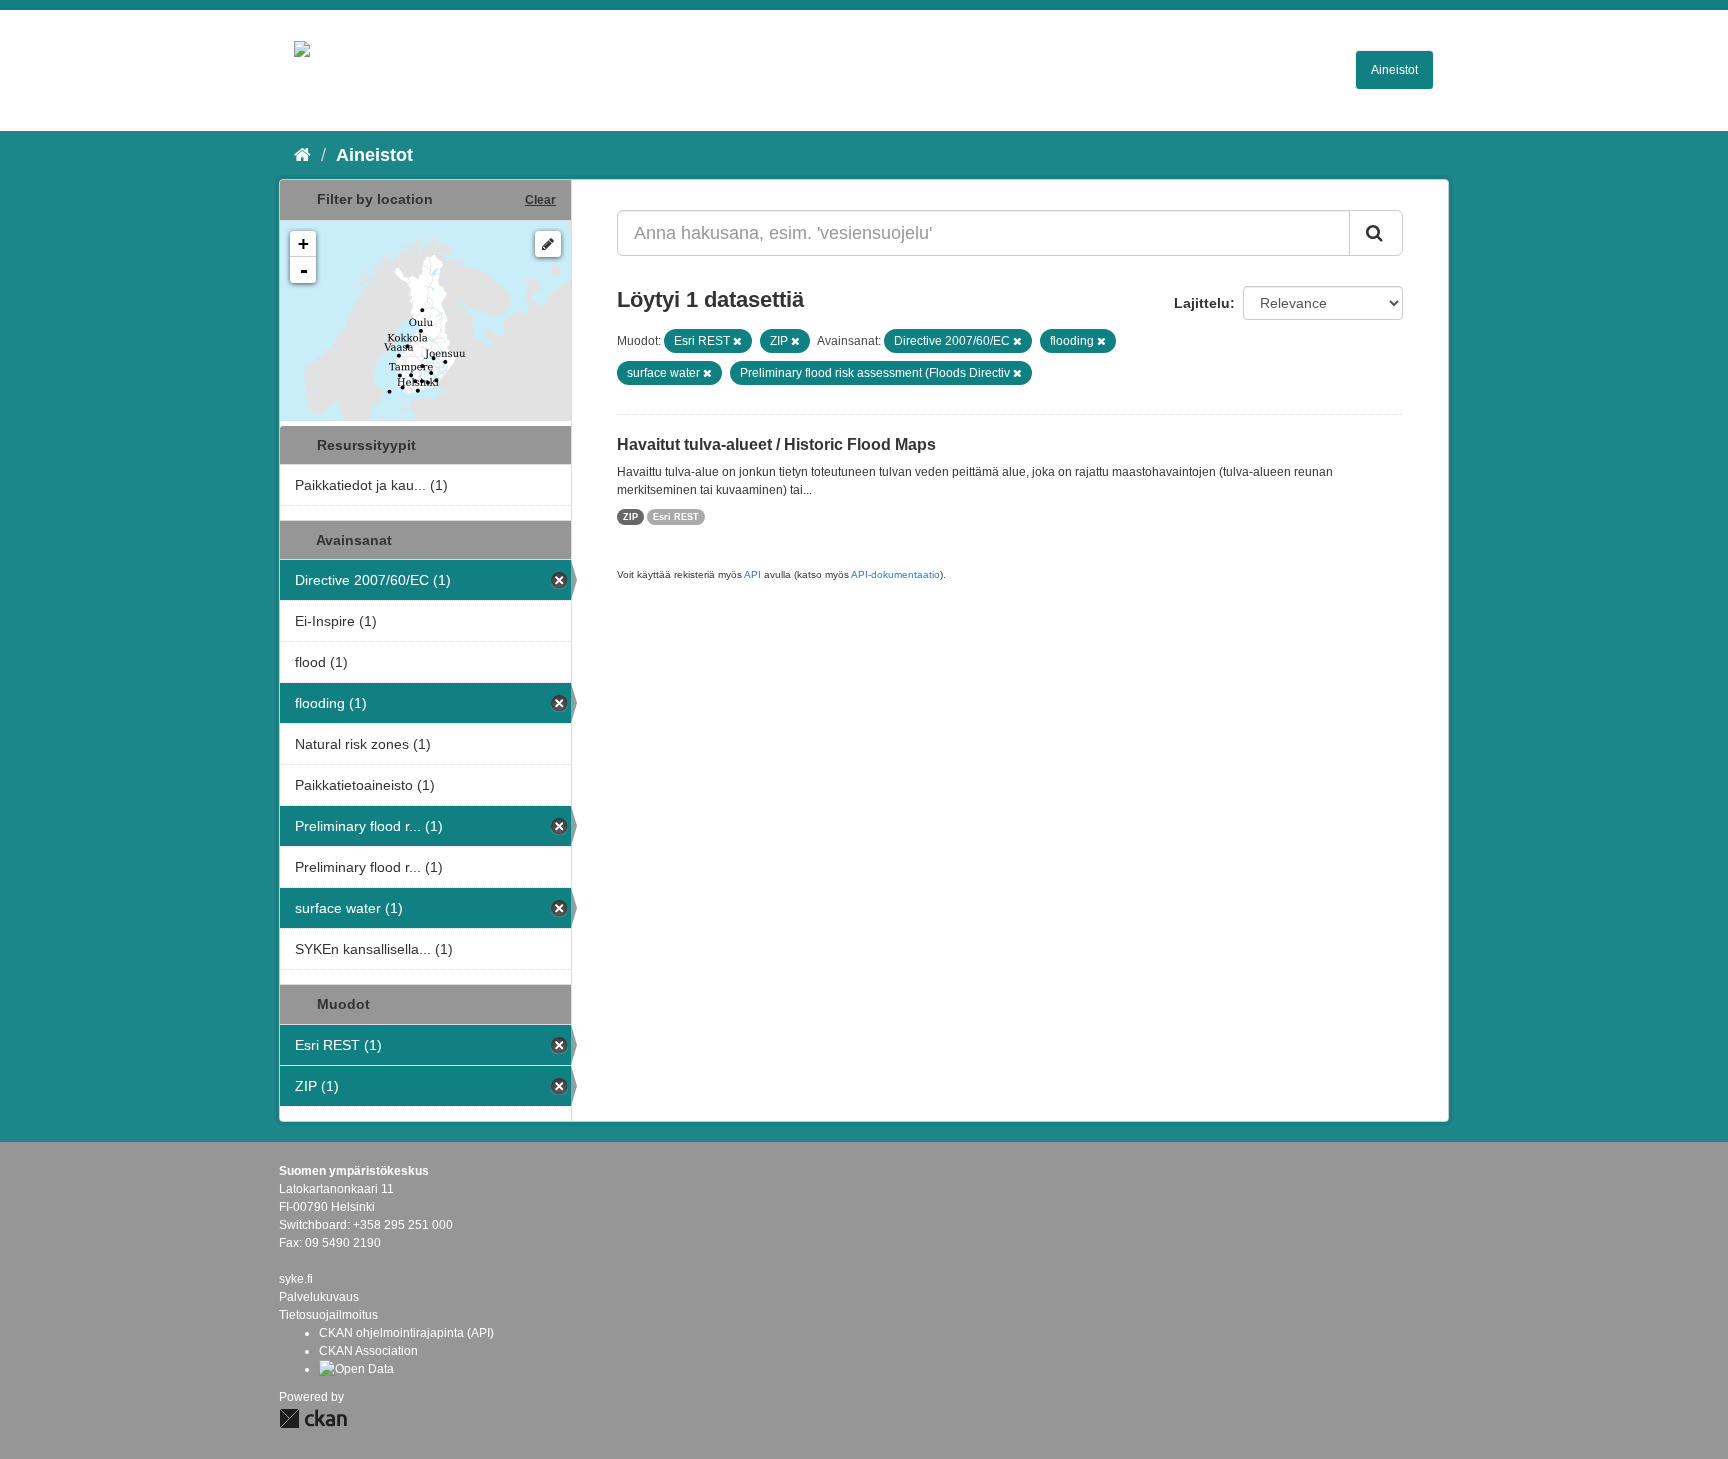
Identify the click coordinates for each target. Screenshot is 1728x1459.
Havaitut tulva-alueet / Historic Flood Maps (776, 444)
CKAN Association (368, 1351)
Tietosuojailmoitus (328, 1315)
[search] (1376, 233)
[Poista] (737, 341)
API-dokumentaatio (895, 574)
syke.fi (296, 1279)
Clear (540, 200)
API (752, 574)
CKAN (313, 1418)
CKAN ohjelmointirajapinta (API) (406, 1333)
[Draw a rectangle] (548, 244)
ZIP (630, 517)
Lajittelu (1202, 303)
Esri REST (676, 517)
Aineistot (1394, 70)
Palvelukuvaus (319, 1297)
